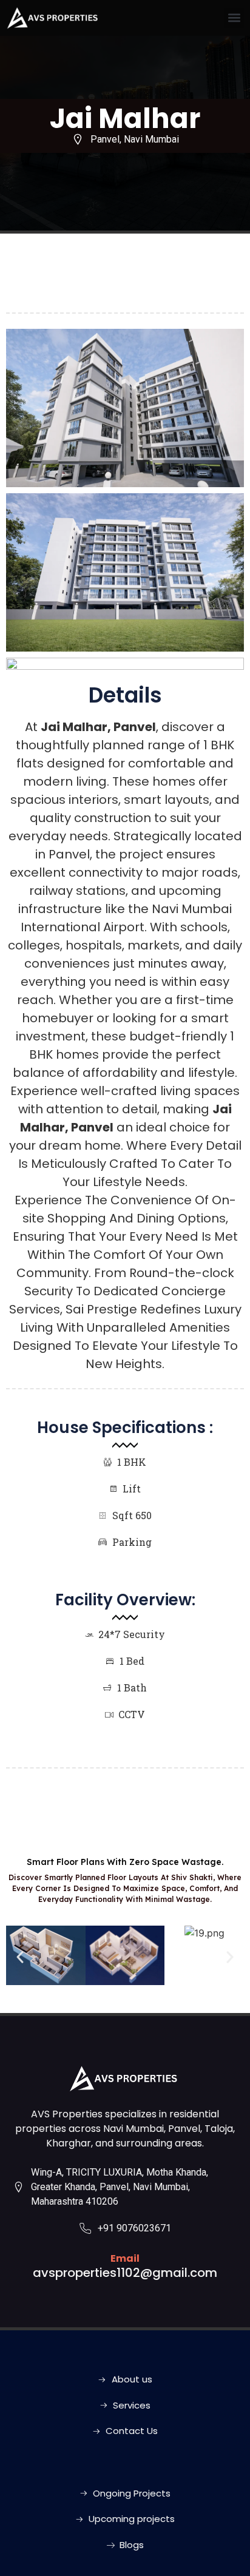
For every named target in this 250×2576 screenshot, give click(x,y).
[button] (234, 18)
